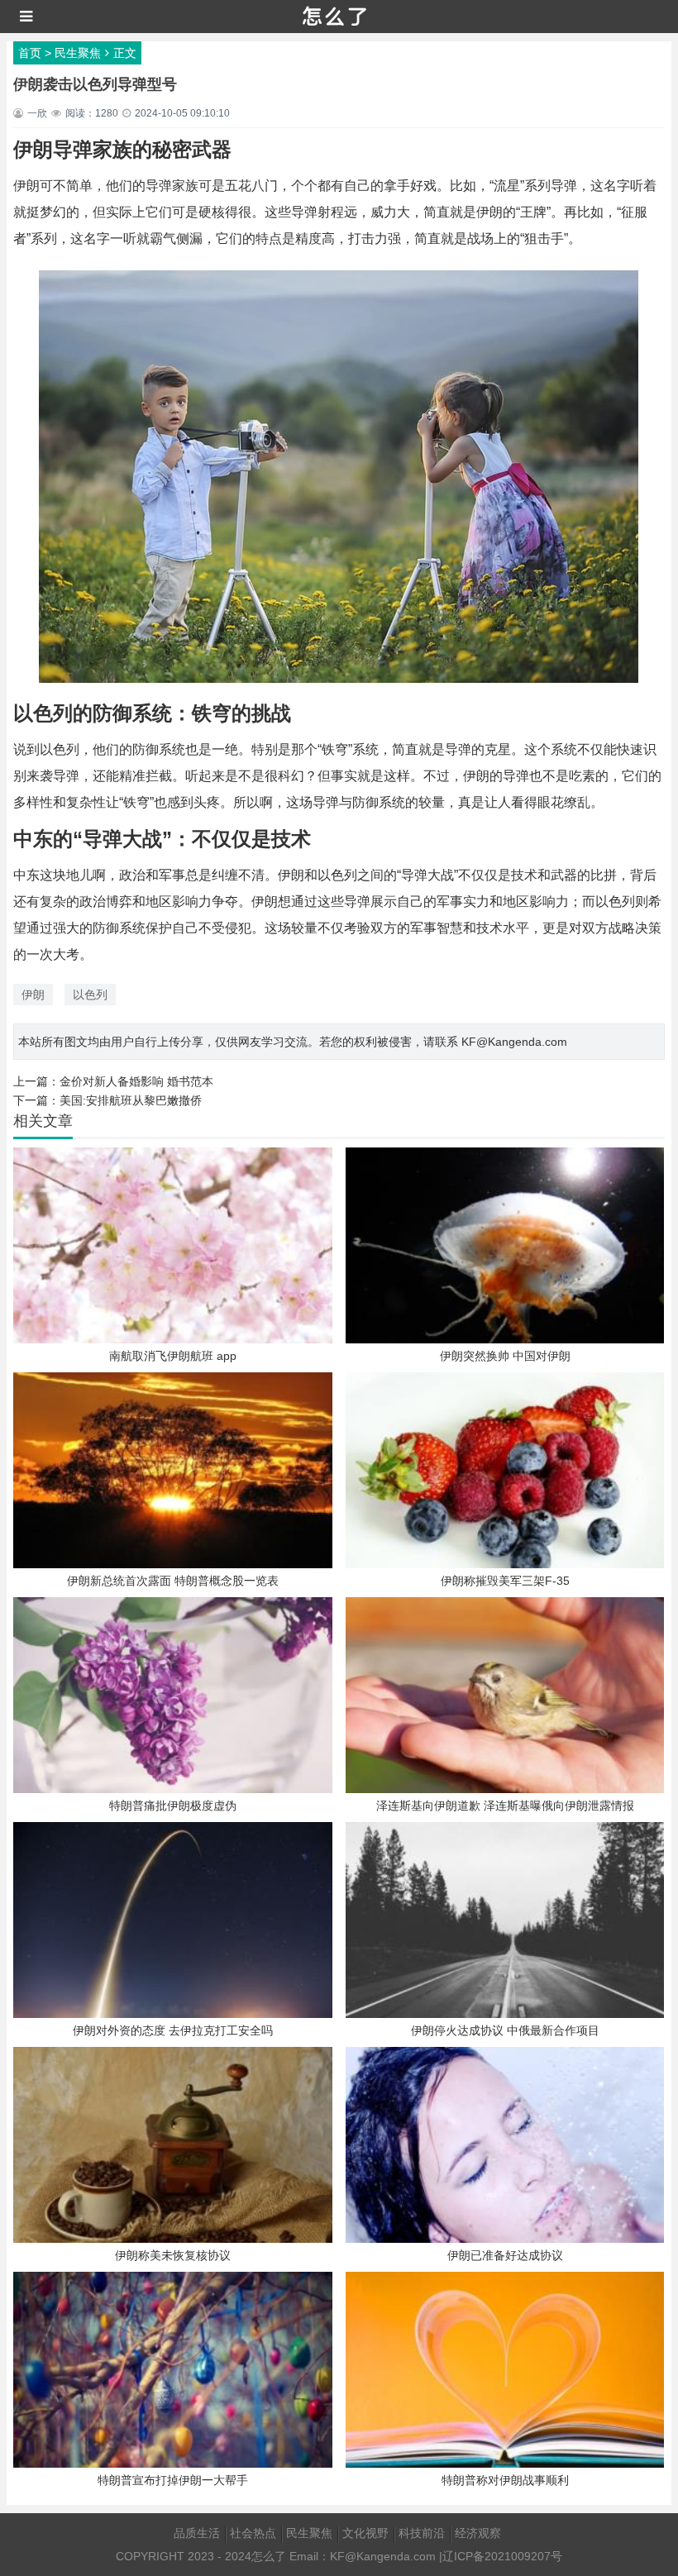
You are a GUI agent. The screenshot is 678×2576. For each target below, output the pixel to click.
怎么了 (269, 2556)
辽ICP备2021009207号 (502, 2556)
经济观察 (478, 2533)
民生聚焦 (78, 53)
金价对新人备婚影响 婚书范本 (136, 1081)
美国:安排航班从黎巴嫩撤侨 (131, 1100)
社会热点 (253, 2533)
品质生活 (197, 2533)
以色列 (90, 995)
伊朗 (33, 995)
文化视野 (365, 2533)
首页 (30, 53)
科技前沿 (422, 2533)
